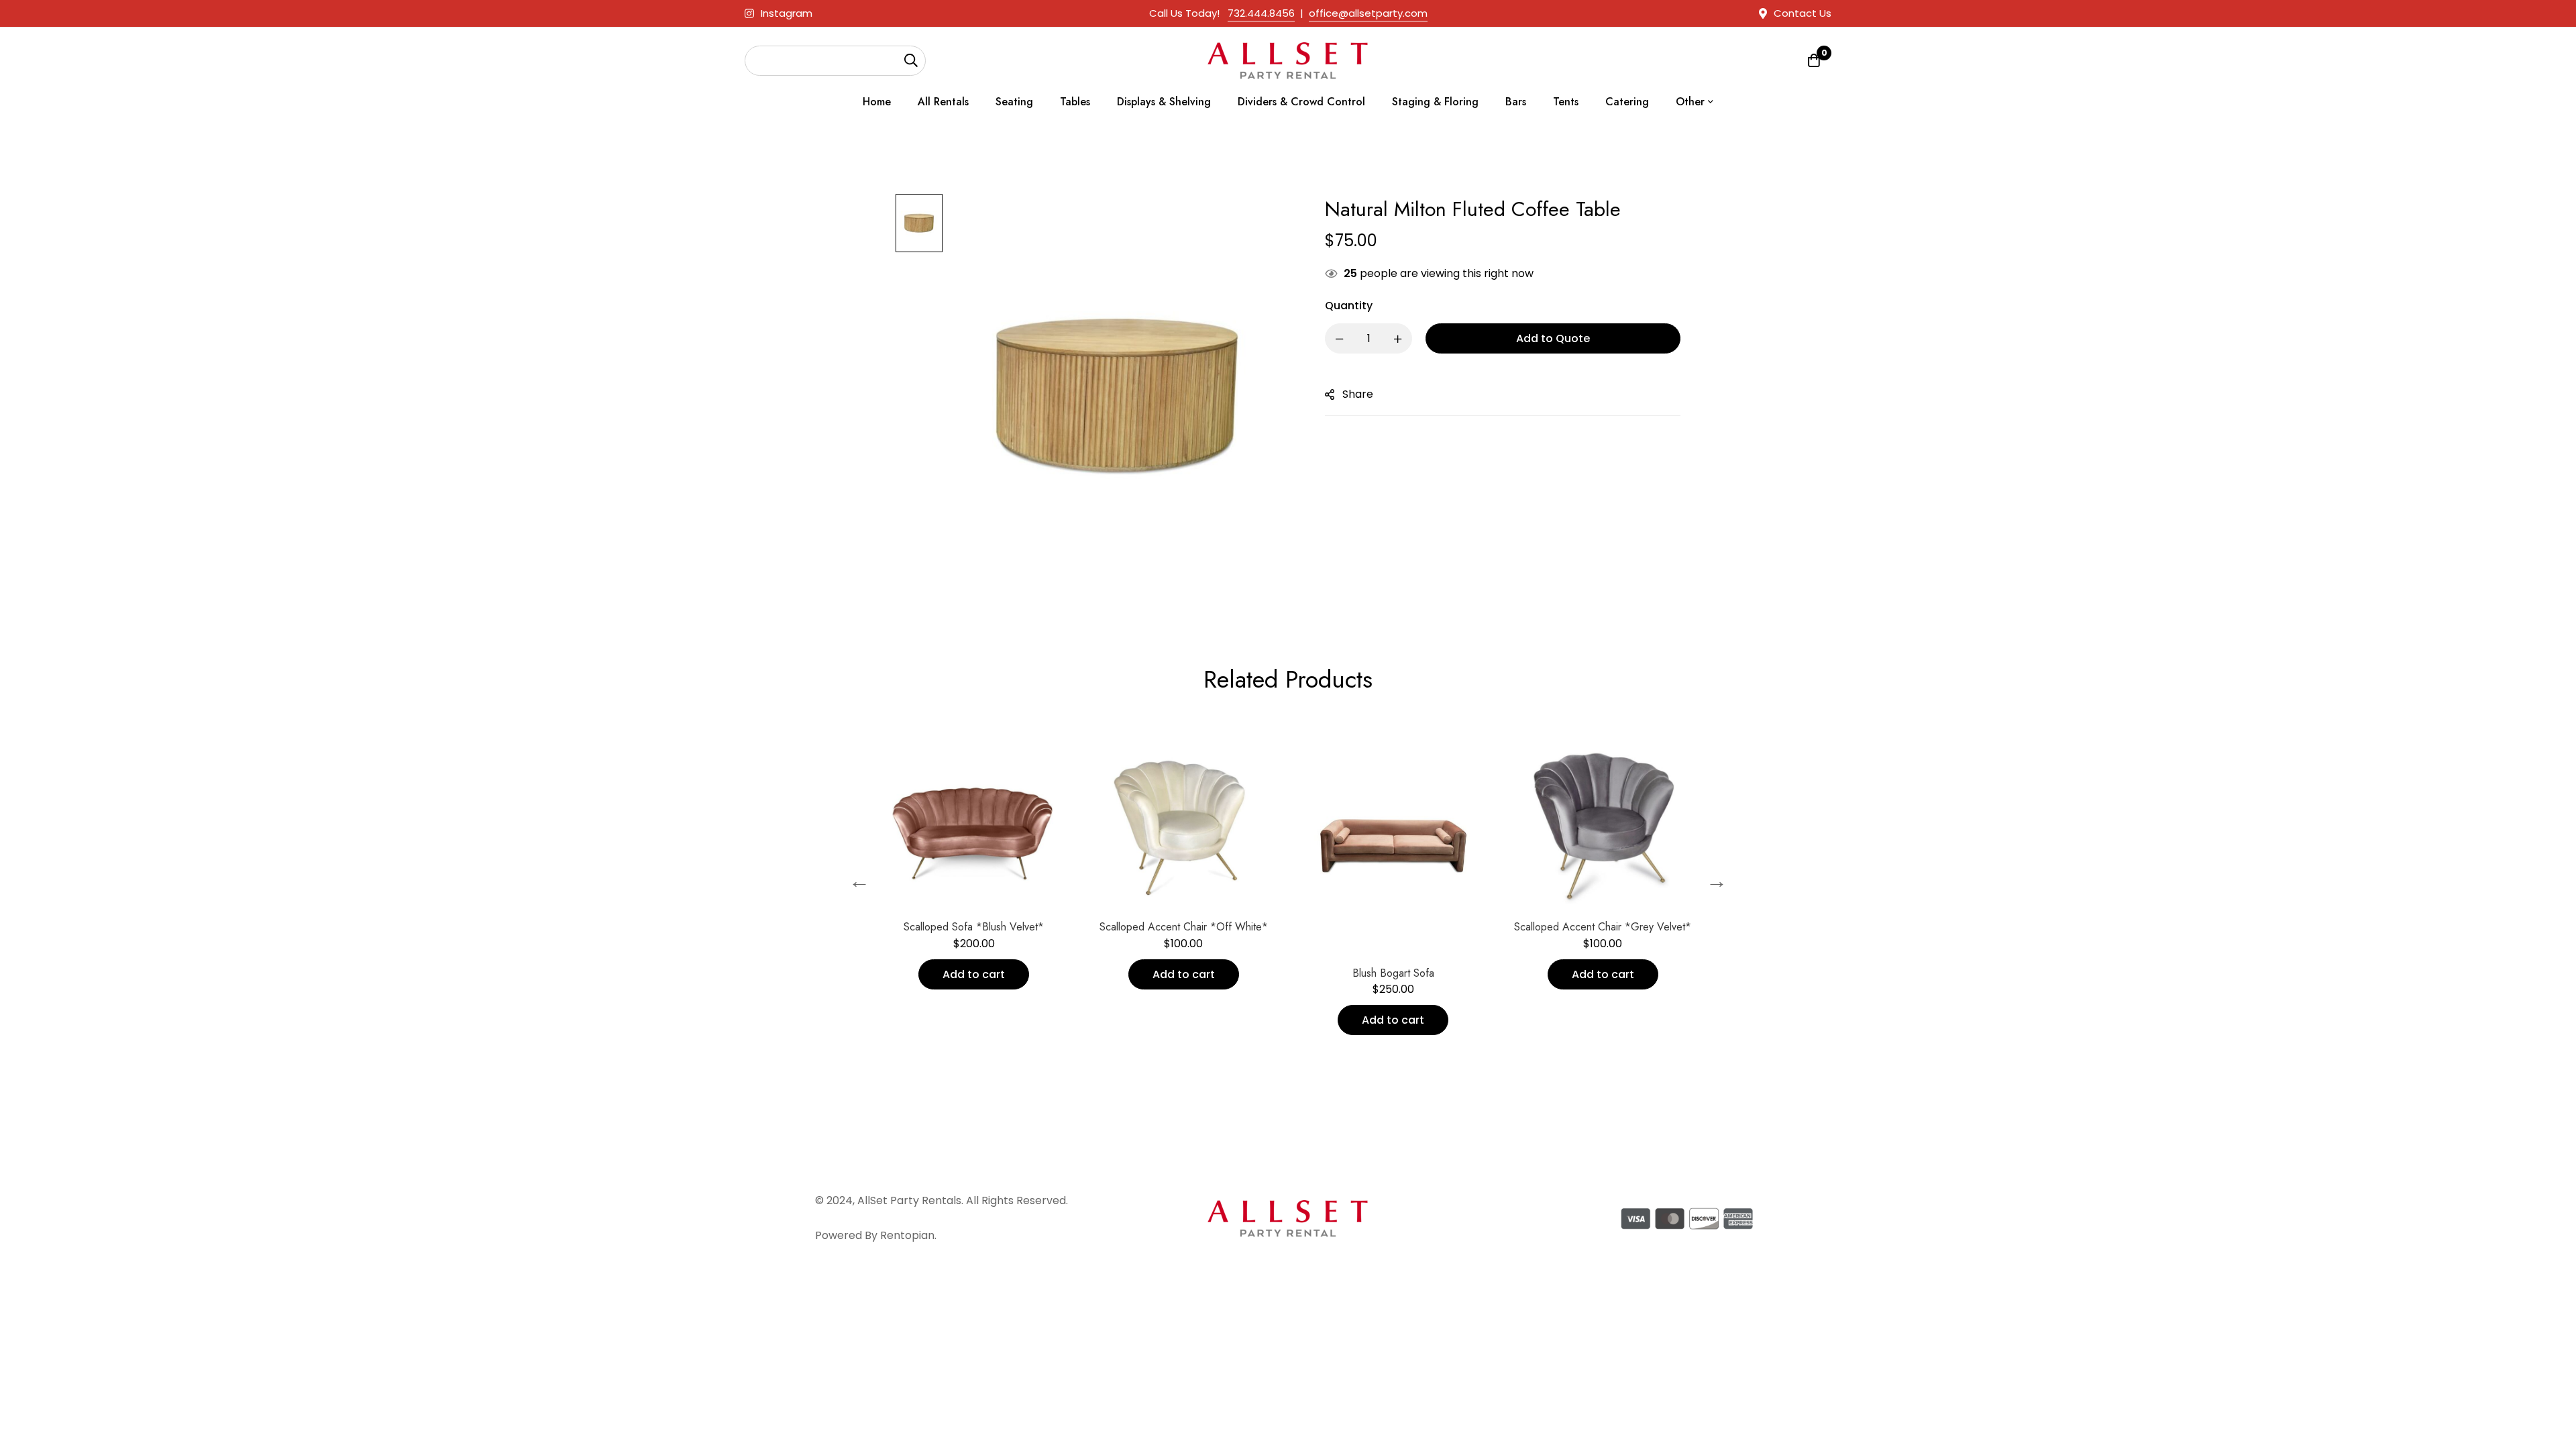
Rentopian (907, 1235)
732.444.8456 (1261, 13)
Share (1358, 394)
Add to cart (896, 974)
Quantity (1349, 306)
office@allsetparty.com (1368, 13)
